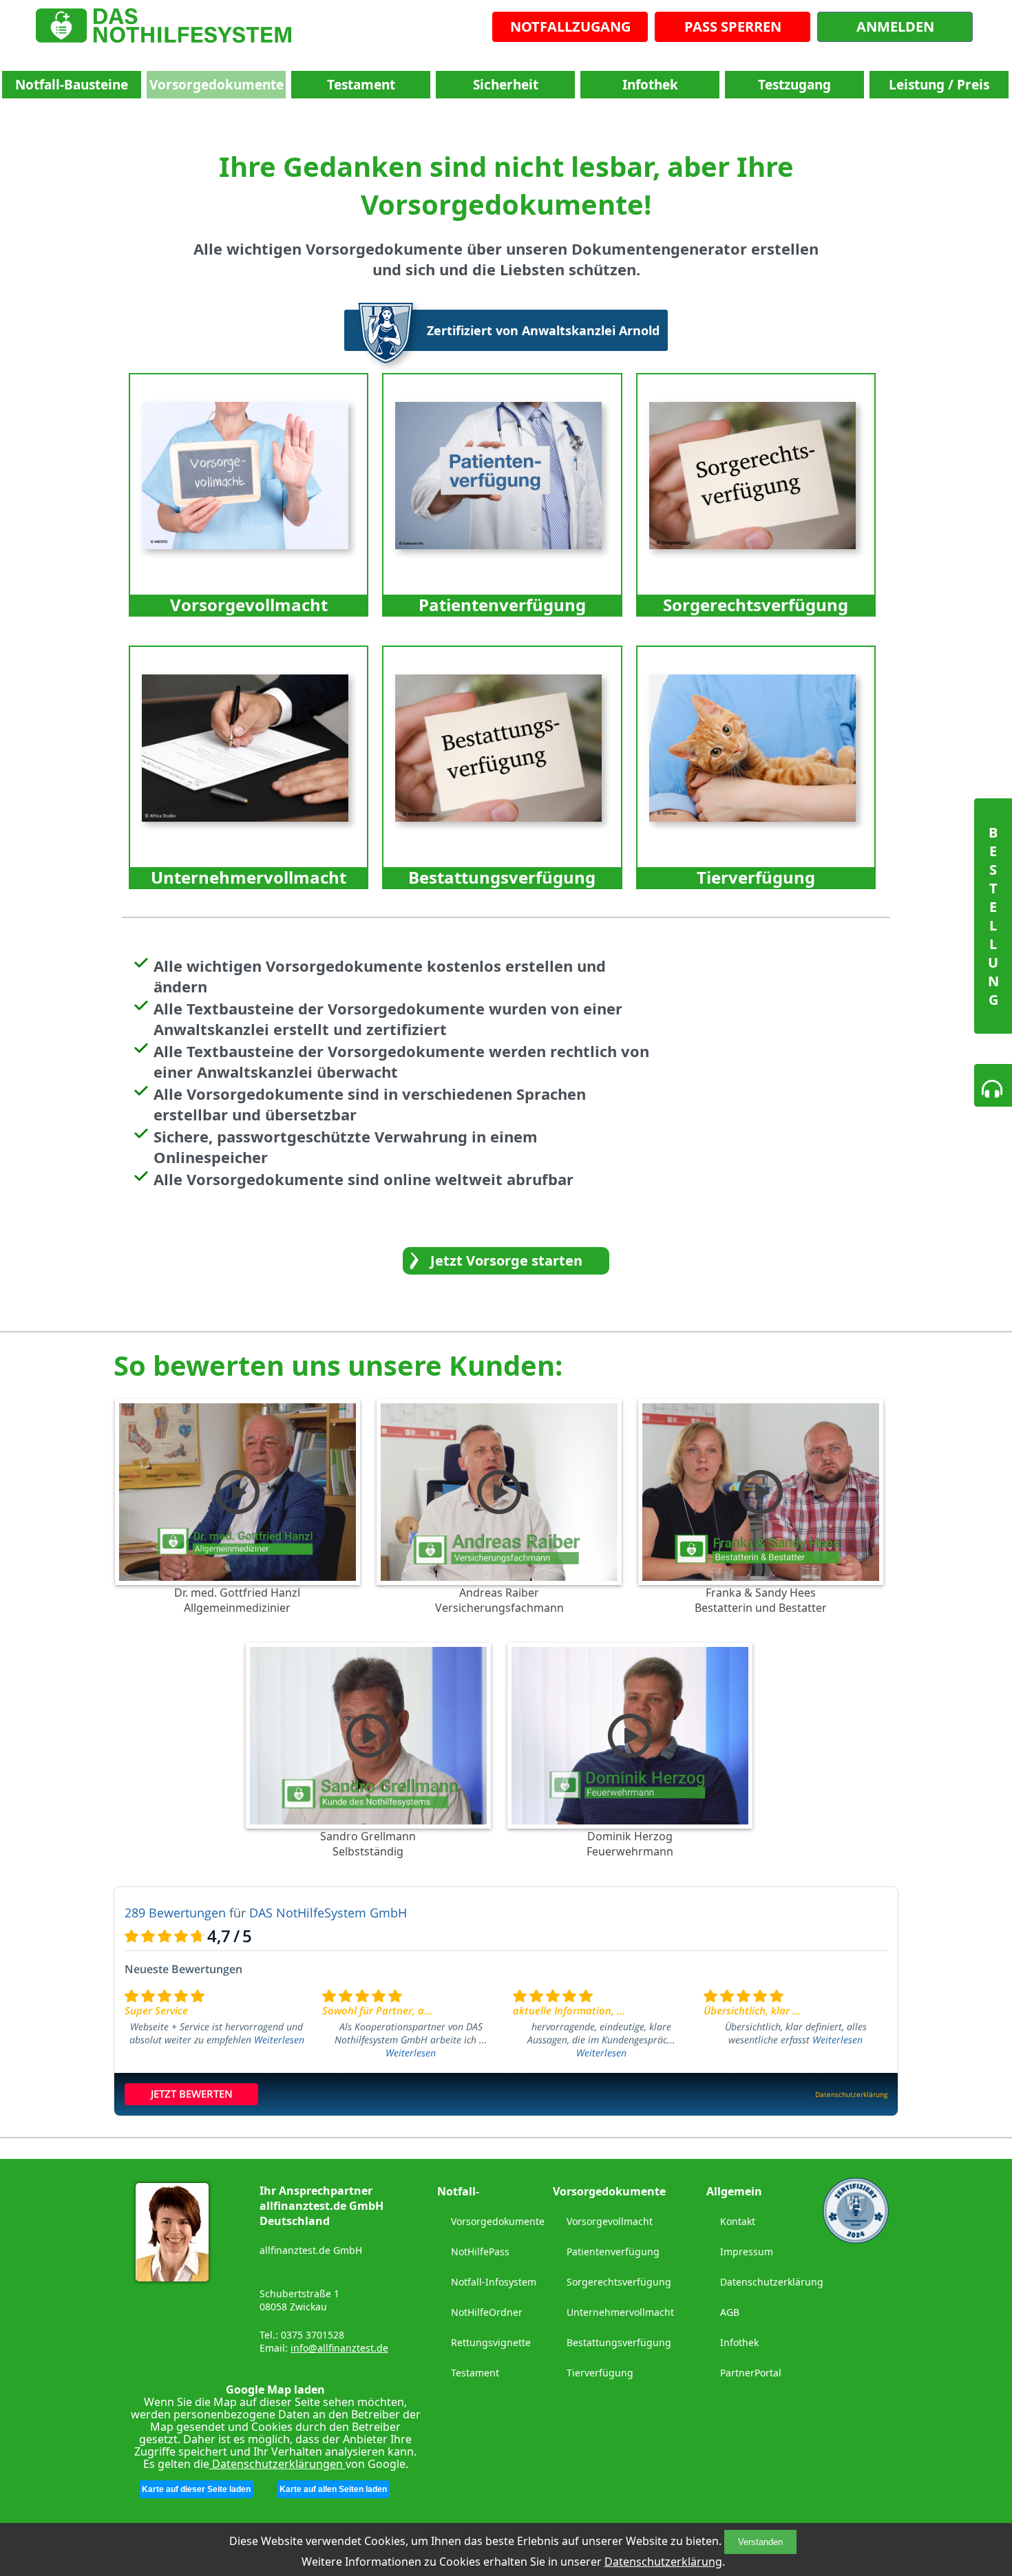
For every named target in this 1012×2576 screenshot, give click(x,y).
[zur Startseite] (164, 29)
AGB (730, 2312)
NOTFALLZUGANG (570, 26)
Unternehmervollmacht (620, 2312)
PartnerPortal (751, 2373)
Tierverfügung (600, 2373)
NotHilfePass (480, 2252)
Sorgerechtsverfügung (619, 2282)
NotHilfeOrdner (487, 2312)
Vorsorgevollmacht (610, 2221)
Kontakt (738, 2221)
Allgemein (734, 2191)
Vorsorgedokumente (217, 85)
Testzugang (794, 85)
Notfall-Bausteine (72, 85)
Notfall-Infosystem (494, 2282)
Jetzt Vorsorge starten (506, 1260)
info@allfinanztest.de (339, 2348)
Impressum (747, 2252)
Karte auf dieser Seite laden (196, 2489)
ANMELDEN (895, 26)
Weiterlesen (279, 2040)
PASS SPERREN (733, 26)
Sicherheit (506, 85)
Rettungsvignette (491, 2342)
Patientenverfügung (613, 2252)
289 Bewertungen (175, 1913)
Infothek (650, 85)
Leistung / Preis (939, 85)
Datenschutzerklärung (663, 2562)
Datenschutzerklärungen (277, 2464)
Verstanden (760, 2542)
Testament (361, 85)
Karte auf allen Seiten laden (333, 2489)
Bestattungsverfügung (619, 2342)
